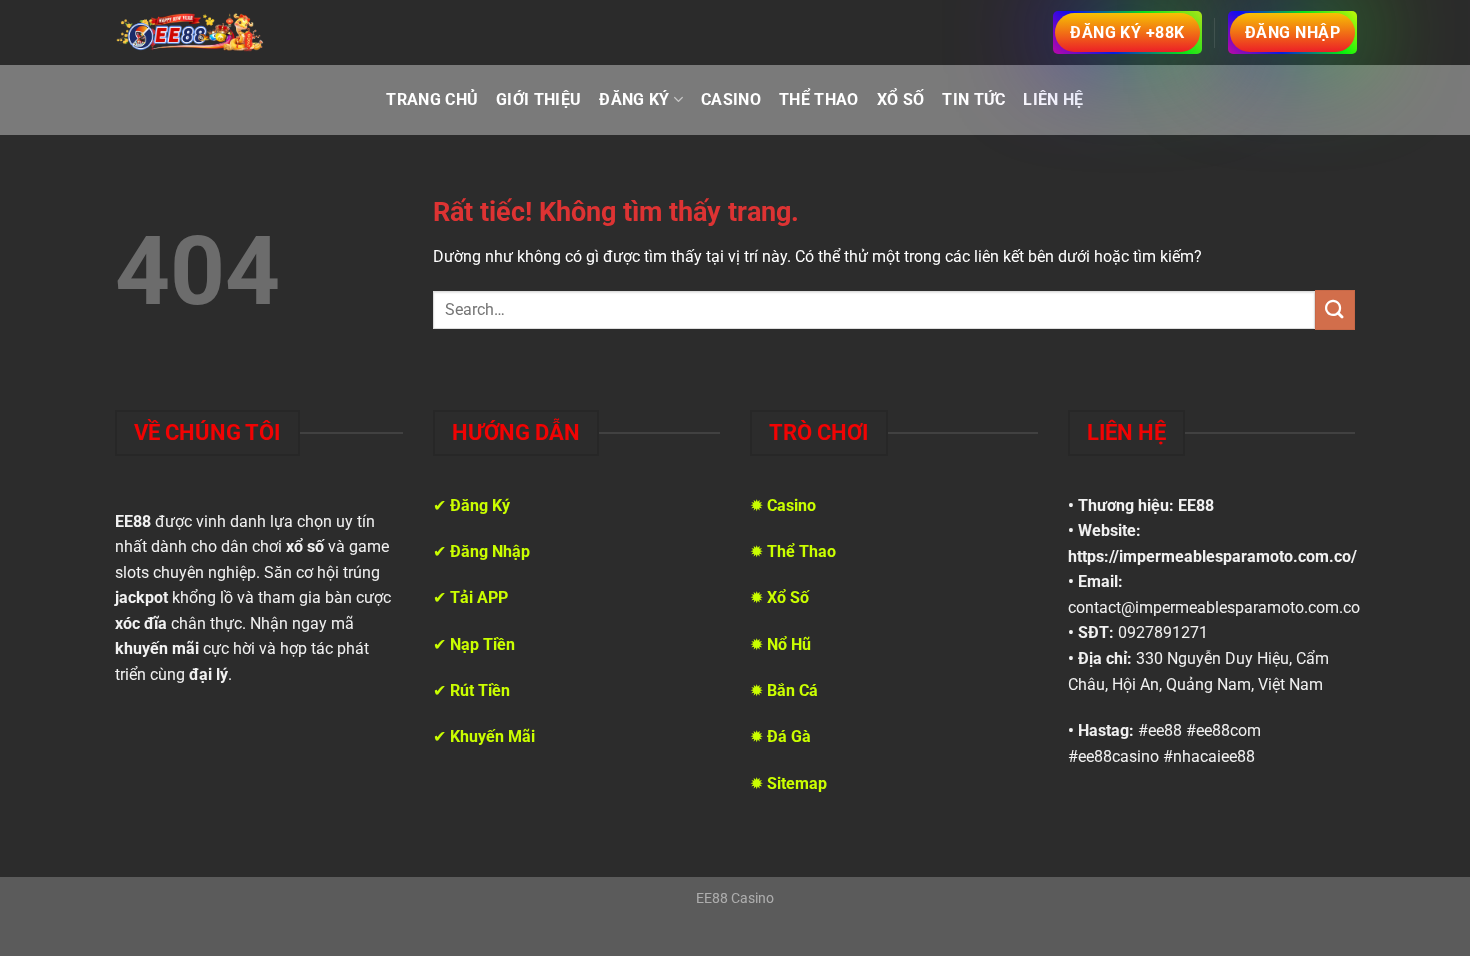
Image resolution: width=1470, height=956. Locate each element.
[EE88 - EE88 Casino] (190, 32)
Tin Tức (973, 99)
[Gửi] (1335, 309)
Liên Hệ (1053, 99)
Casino (731, 99)
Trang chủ (432, 99)
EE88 (1196, 505)
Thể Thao (819, 99)
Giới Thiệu (538, 99)
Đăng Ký (634, 99)
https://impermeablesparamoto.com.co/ (1212, 556)
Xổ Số (901, 99)
